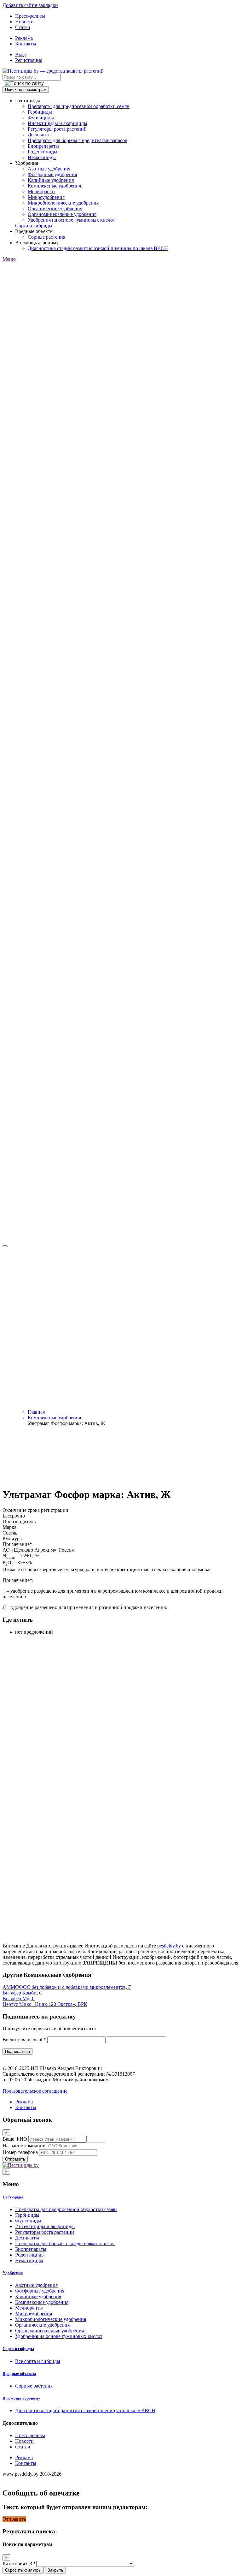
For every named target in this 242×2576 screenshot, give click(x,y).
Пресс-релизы (30, 16)
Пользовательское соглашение (35, 2091)
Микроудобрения (46, 197)
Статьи (23, 27)
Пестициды (13, 2197)
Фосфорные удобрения (52, 174)
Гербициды (40, 112)
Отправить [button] (14, 2519)
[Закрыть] (5, 1246)
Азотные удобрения (49, 169)
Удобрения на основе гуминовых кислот (71, 220)
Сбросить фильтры (23, 2570)
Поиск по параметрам (26, 89)
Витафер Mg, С (19, 1998)
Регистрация (29, 60)
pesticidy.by (169, 1946)
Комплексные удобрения (54, 186)
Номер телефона (20, 2152)
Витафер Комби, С (23, 1993)
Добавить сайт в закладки (30, 5)
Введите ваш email (24, 2039)
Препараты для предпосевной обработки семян (79, 106)
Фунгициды (41, 118)
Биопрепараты (43, 146)
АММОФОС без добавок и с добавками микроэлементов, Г (67, 1987)
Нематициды (42, 157)
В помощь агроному (21, 2398)
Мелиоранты (42, 191)
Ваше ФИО (15, 2139)
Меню (9, 259)
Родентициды (43, 152)
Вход (20, 54)
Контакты (26, 44)
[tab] (121, 2197)
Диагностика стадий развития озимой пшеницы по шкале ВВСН (98, 248)
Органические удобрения (55, 209)
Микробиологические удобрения (63, 203)
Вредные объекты (19, 2373)
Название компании (24, 2146)
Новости (24, 22)
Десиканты (40, 135)
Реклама (24, 38)
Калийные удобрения (51, 180)
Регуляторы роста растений (57, 129)
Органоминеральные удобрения (62, 214)
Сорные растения (46, 237)
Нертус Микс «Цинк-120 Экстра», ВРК (45, 2004)
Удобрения (13, 2273)
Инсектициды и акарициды (58, 123)
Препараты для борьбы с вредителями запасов (78, 140)
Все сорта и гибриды (38, 2361)
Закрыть (55, 2570)
